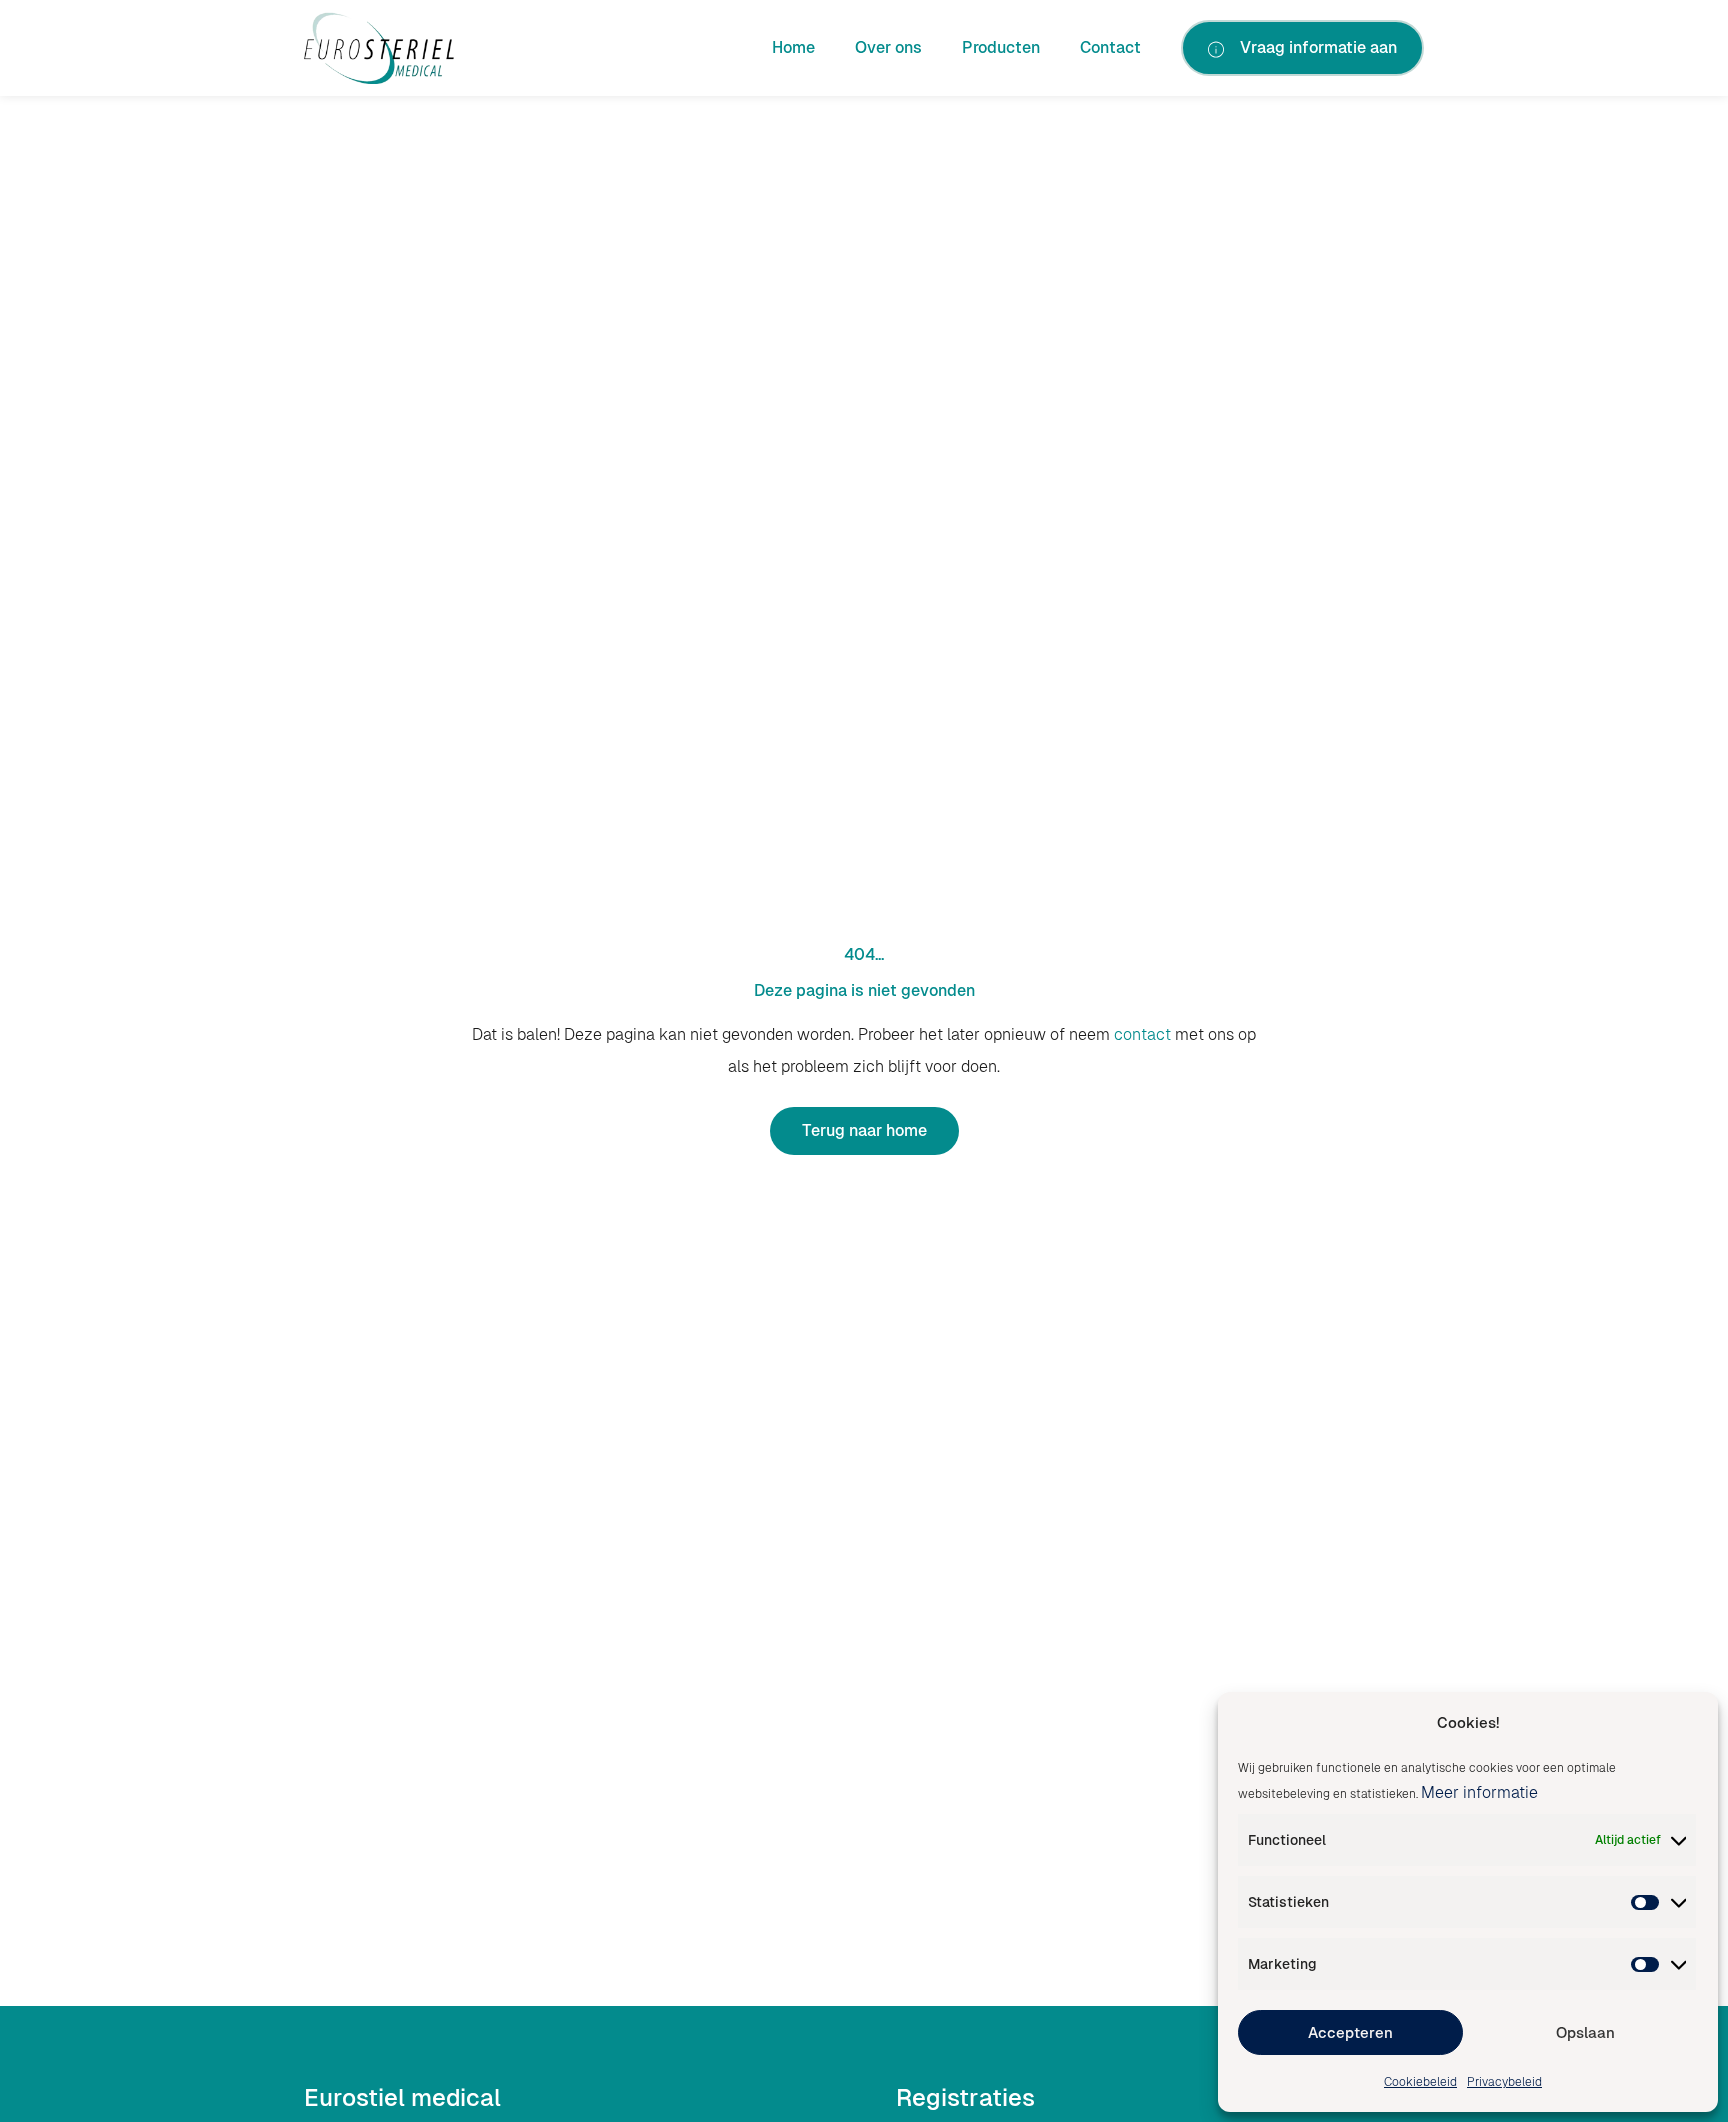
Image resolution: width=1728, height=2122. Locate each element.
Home (793, 47)
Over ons (888, 47)
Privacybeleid (1504, 2082)
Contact (1110, 47)
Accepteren (1350, 2032)
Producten (1001, 47)
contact (1142, 1034)
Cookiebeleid (1420, 2082)
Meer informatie (1479, 1792)
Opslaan (1585, 2032)
